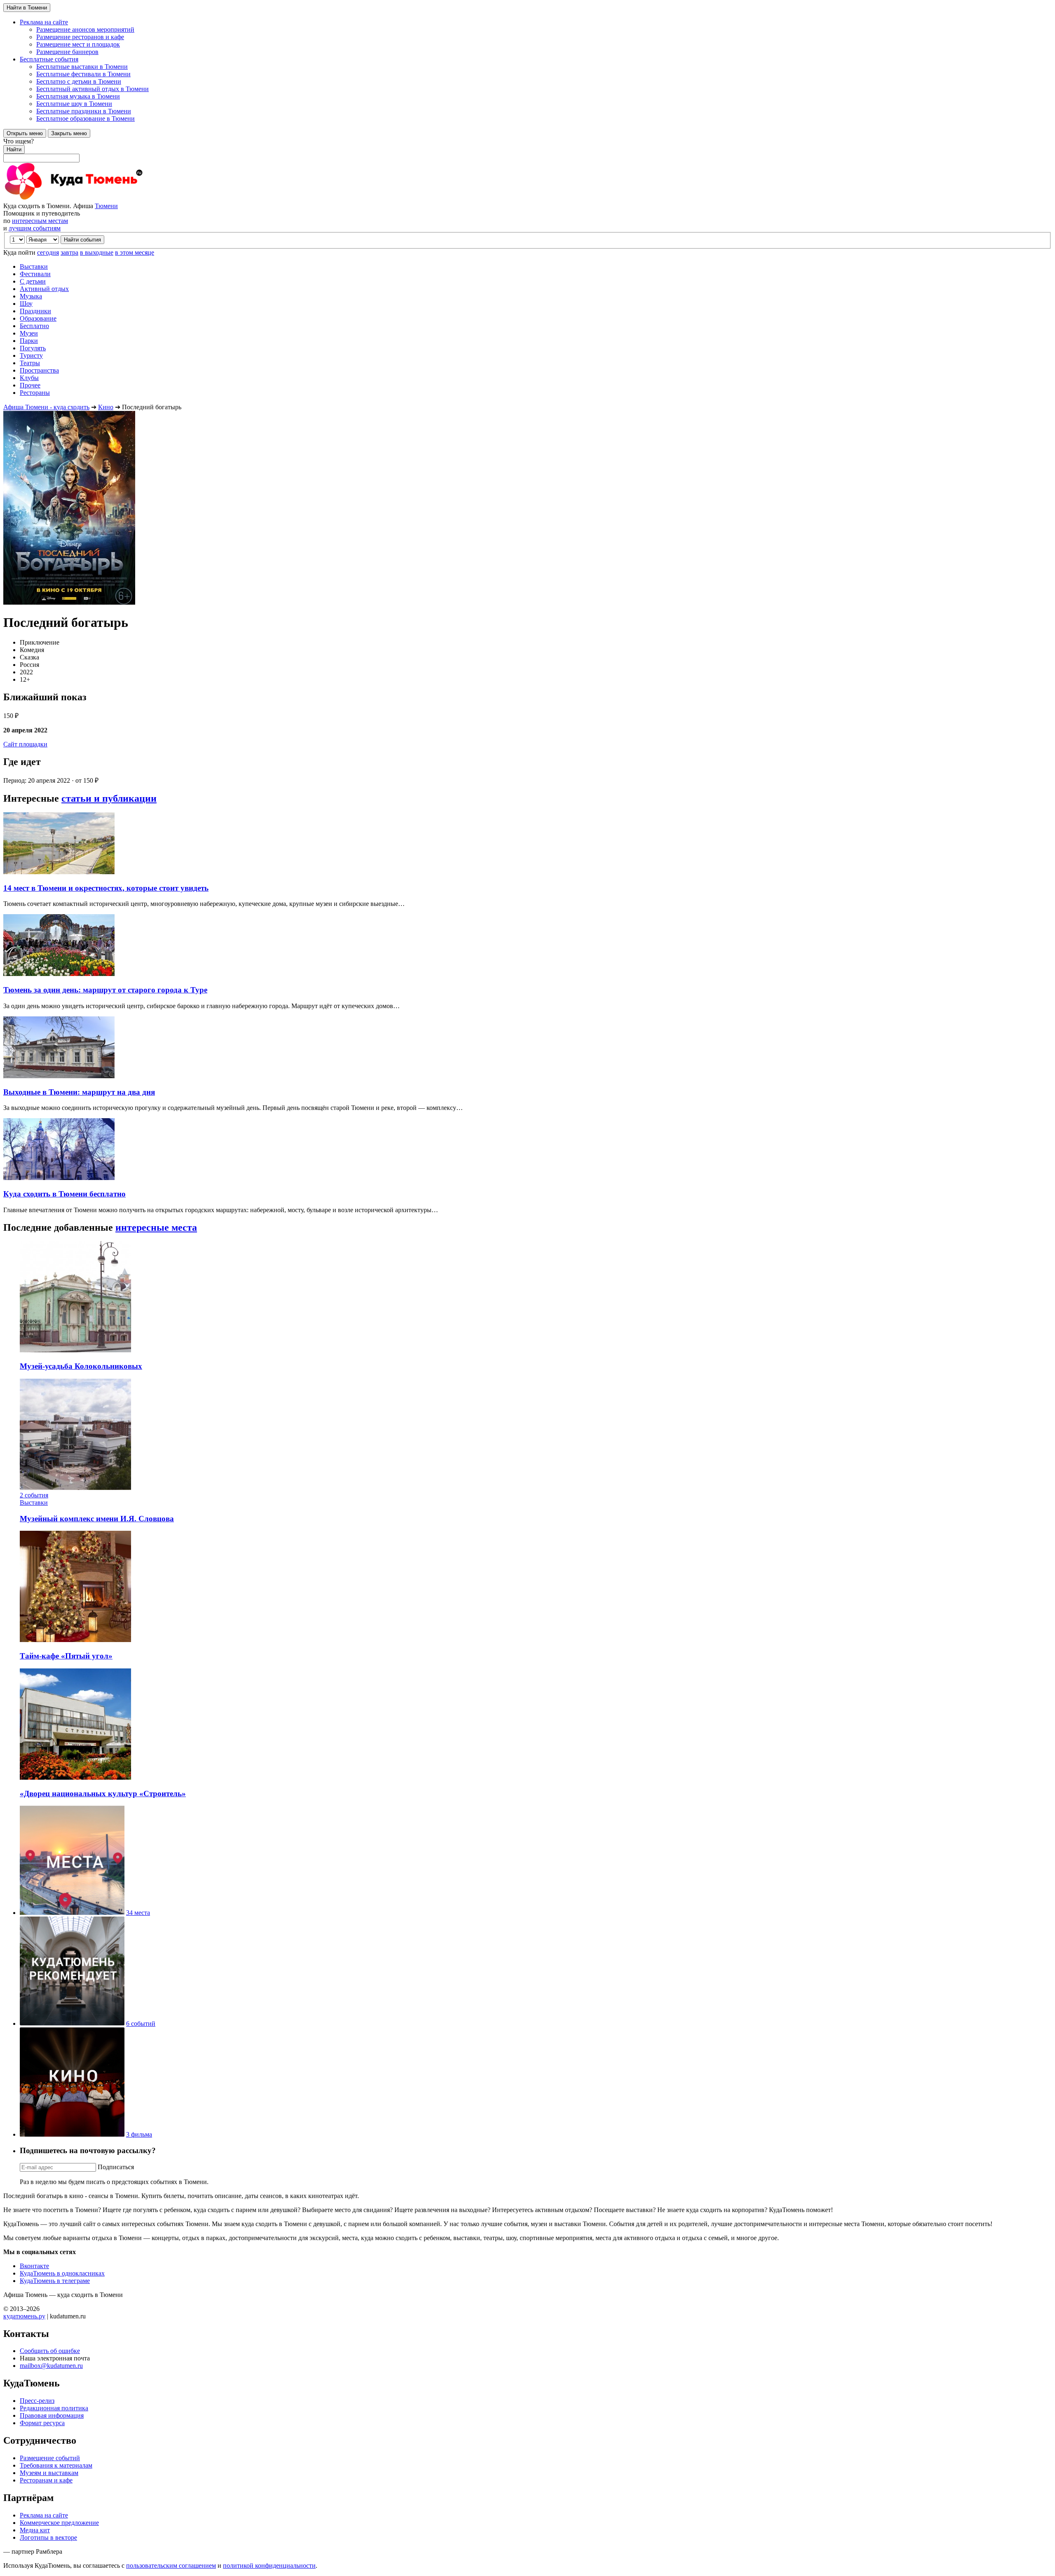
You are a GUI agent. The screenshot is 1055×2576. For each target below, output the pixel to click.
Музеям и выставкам (49, 2473)
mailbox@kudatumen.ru (51, 2366)
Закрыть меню (69, 133)
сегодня (48, 252)
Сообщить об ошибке (50, 2351)
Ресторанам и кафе (46, 2480)
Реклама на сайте (44, 2515)
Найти (14, 149)
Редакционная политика (54, 2408)
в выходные (97, 252)
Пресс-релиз (37, 2401)
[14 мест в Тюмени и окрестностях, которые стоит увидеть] (59, 872)
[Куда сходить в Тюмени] (94, 198)
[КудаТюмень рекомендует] (72, 2023)
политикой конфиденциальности (269, 2565)
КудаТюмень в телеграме (55, 2281)
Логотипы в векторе (48, 2537)
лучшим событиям (35, 228)
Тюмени (106, 206)
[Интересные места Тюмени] (72, 1913)
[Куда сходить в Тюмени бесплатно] (59, 1178)
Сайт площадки (25, 744)
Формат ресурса (42, 2423)
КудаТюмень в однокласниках (62, 2273)
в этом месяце (135, 252)
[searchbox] (527, 150)
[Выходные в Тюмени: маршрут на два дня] (59, 1076)
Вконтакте (34, 2266)
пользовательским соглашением (171, 2565)
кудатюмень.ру (24, 2316)
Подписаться (116, 2167)
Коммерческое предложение (59, 2523)
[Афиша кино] (72, 2134)
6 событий (141, 2023)
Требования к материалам (56, 2465)
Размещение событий (50, 2458)
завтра (69, 252)
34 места (138, 1913)
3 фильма (139, 2134)
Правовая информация (52, 2415)
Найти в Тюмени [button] (27, 8)
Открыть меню (25, 133)
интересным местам (40, 221)
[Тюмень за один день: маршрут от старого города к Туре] (59, 974)
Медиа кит (35, 2530)
